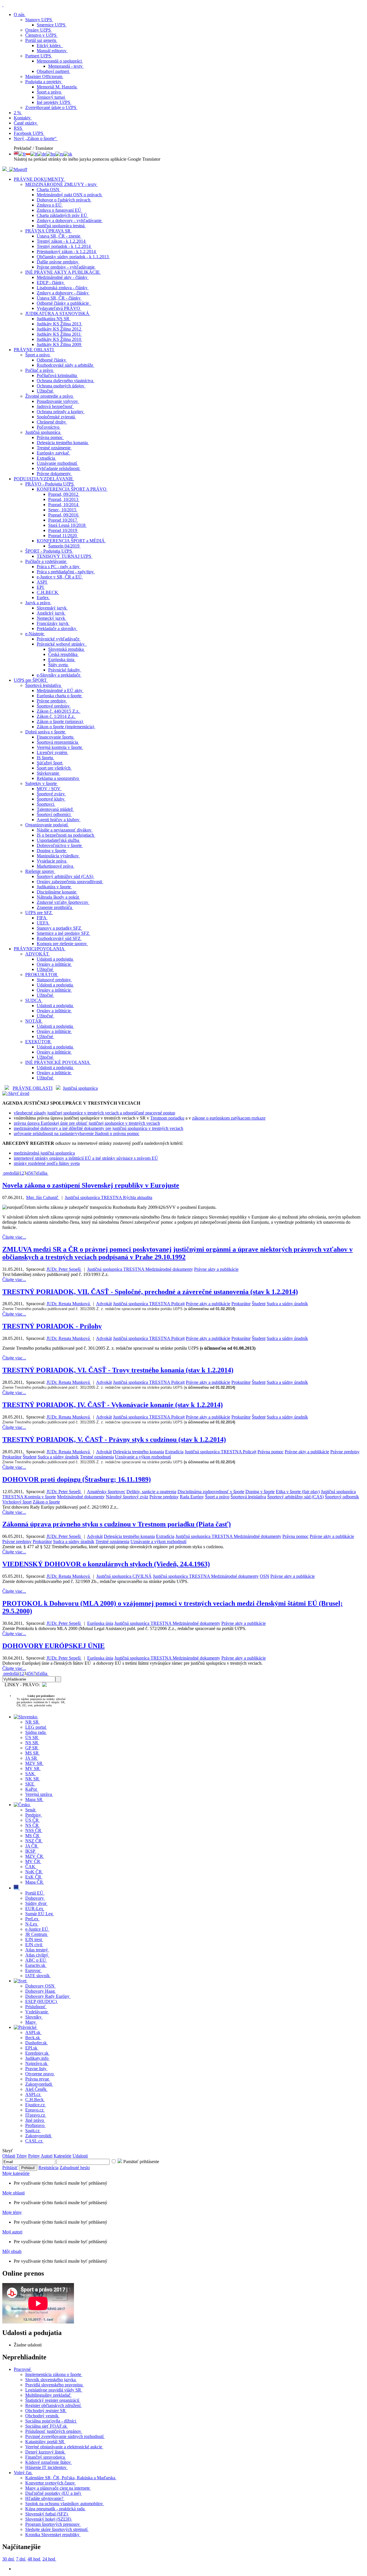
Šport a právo (217, 1497)
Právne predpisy (345, 1452)
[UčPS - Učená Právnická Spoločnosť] (5, 169)
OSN (264, 1576)
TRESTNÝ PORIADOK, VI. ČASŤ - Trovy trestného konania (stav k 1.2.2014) (118, 1370)
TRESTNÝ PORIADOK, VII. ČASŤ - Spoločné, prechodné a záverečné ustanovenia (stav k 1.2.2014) (150, 1292)
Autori (47, 2156)
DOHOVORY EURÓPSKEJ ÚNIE (53, 1646)
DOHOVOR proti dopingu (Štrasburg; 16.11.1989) (77, 1479)
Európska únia (100, 1623)
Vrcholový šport (17, 1502)
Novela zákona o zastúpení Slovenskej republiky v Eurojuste (91, 1185)
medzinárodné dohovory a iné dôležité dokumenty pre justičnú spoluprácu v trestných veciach (98, 1128)
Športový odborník (342, 1497)
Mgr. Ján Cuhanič (43, 1197)
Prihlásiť (10, 2168)
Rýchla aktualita (138, 1197)
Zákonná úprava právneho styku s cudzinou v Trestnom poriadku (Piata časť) (117, 1524)
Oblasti (9, 2156)
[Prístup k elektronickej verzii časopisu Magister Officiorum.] (18, 169)
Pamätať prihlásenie (141, 2162)
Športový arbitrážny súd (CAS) (295, 1497)
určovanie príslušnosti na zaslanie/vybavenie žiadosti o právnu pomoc (77, 1133)
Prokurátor (241, 1304)
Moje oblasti (13, 2193)
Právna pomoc (271, 1452)
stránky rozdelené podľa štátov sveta (47, 1163)
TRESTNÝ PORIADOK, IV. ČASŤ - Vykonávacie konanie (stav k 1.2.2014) (113, 1405)
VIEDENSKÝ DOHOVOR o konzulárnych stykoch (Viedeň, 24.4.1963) (106, 1564)
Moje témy (12, 2212)
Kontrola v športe (40, 1497)
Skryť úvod (19, 1093)
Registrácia (48, 2168)
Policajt (178, 1304)
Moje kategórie (16, 2173)
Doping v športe (260, 1492)
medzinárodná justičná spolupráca (44, 1153)
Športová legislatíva (248, 1497)
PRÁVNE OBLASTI (33, 1088)
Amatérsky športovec (106, 1492)
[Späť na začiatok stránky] (3, 5)
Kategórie (63, 2156)
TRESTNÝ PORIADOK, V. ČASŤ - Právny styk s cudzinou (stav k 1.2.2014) (114, 1439)
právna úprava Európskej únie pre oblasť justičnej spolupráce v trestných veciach (87, 1123)
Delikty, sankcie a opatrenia (151, 1492)
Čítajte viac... (14, 1237)
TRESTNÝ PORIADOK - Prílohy (52, 1326)
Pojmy (34, 2156)
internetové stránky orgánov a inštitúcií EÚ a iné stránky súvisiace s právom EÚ (86, 1158)
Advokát (104, 1304)
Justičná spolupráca (80, 1088)
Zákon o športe (46, 1502)
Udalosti (80, 2156)
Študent (259, 1304)
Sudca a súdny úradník (287, 1304)
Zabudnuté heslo (75, 2168)
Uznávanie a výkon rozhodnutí (143, 1457)
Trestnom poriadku (167, 1118)
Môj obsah (12, 2251)
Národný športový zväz (127, 1497)
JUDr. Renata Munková (69, 1304)
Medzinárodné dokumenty (169, 1269)
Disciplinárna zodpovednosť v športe (211, 1492)
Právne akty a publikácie (216, 1269)
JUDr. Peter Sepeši (64, 1269)
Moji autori (12, 2232)
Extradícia (174, 1452)
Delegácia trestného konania (138, 1452)
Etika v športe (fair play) (298, 1492)
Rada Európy (192, 1497)
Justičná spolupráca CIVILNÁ (124, 1576)
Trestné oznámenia (97, 1457)
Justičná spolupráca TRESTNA (94, 1197)
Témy (22, 2156)
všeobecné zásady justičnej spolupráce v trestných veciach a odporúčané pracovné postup (94, 1113)
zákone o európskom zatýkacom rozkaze (229, 1118)
